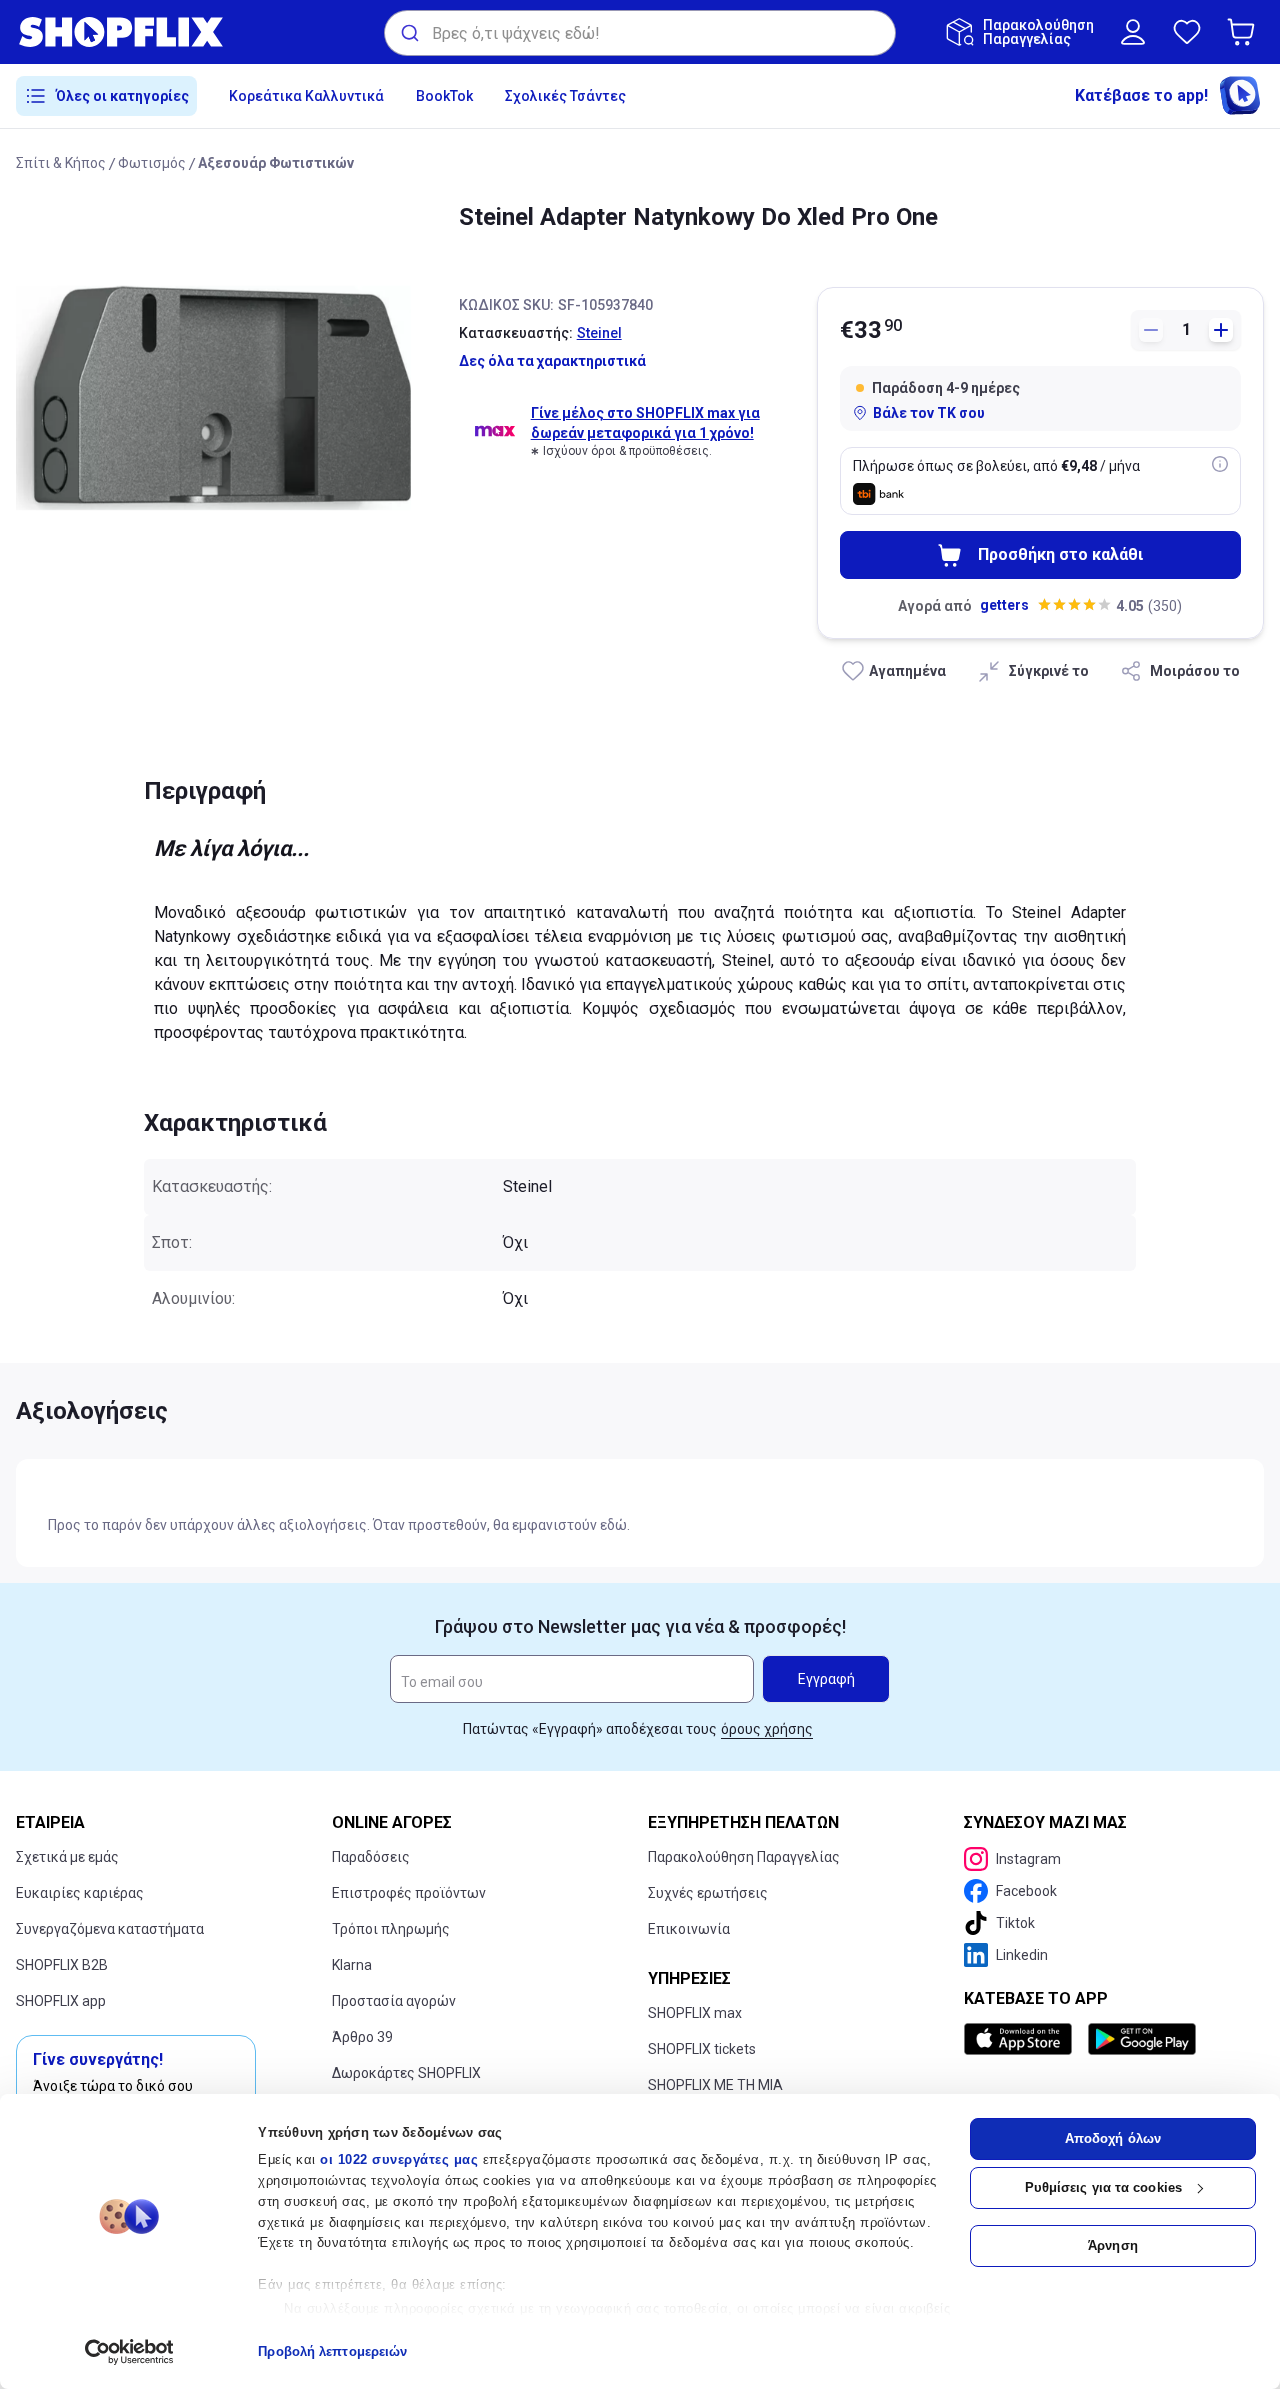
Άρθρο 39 (362, 2037)
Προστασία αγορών (394, 2001)
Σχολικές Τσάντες (565, 96)
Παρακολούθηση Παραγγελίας (744, 1857)
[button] (1245, 32)
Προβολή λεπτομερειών (332, 2351)
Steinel (599, 333)
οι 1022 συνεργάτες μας (399, 2159)
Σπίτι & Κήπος (61, 163)
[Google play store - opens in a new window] (1142, 2039)
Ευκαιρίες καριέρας (80, 1893)
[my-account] (1133, 32)
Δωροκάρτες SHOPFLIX (406, 2073)
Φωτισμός (152, 163)
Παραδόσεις (371, 1857)
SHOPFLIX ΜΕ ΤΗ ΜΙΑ (715, 2085)
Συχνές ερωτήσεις (708, 1893)
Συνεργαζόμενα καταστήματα (110, 1929)
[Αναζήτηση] (408, 33)
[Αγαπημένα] (1187, 32)
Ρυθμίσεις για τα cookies (1103, 2187)
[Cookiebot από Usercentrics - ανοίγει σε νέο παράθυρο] (129, 2352)
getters (1004, 605)
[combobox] (640, 33)
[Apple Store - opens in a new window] (1022, 2039)
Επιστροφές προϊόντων (409, 1893)
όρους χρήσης (767, 1729)
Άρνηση (1113, 2245)
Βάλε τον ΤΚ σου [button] (929, 413)
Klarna (352, 1965)
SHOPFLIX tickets (702, 2049)
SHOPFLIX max (695, 2013)
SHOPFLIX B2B (62, 1965)
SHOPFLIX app (61, 2001)
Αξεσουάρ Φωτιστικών (276, 163)
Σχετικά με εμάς (67, 1857)
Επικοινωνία (689, 1929)
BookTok (444, 96)
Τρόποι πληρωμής (391, 1929)
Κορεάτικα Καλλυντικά (306, 96)
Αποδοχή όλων (1113, 2138)
